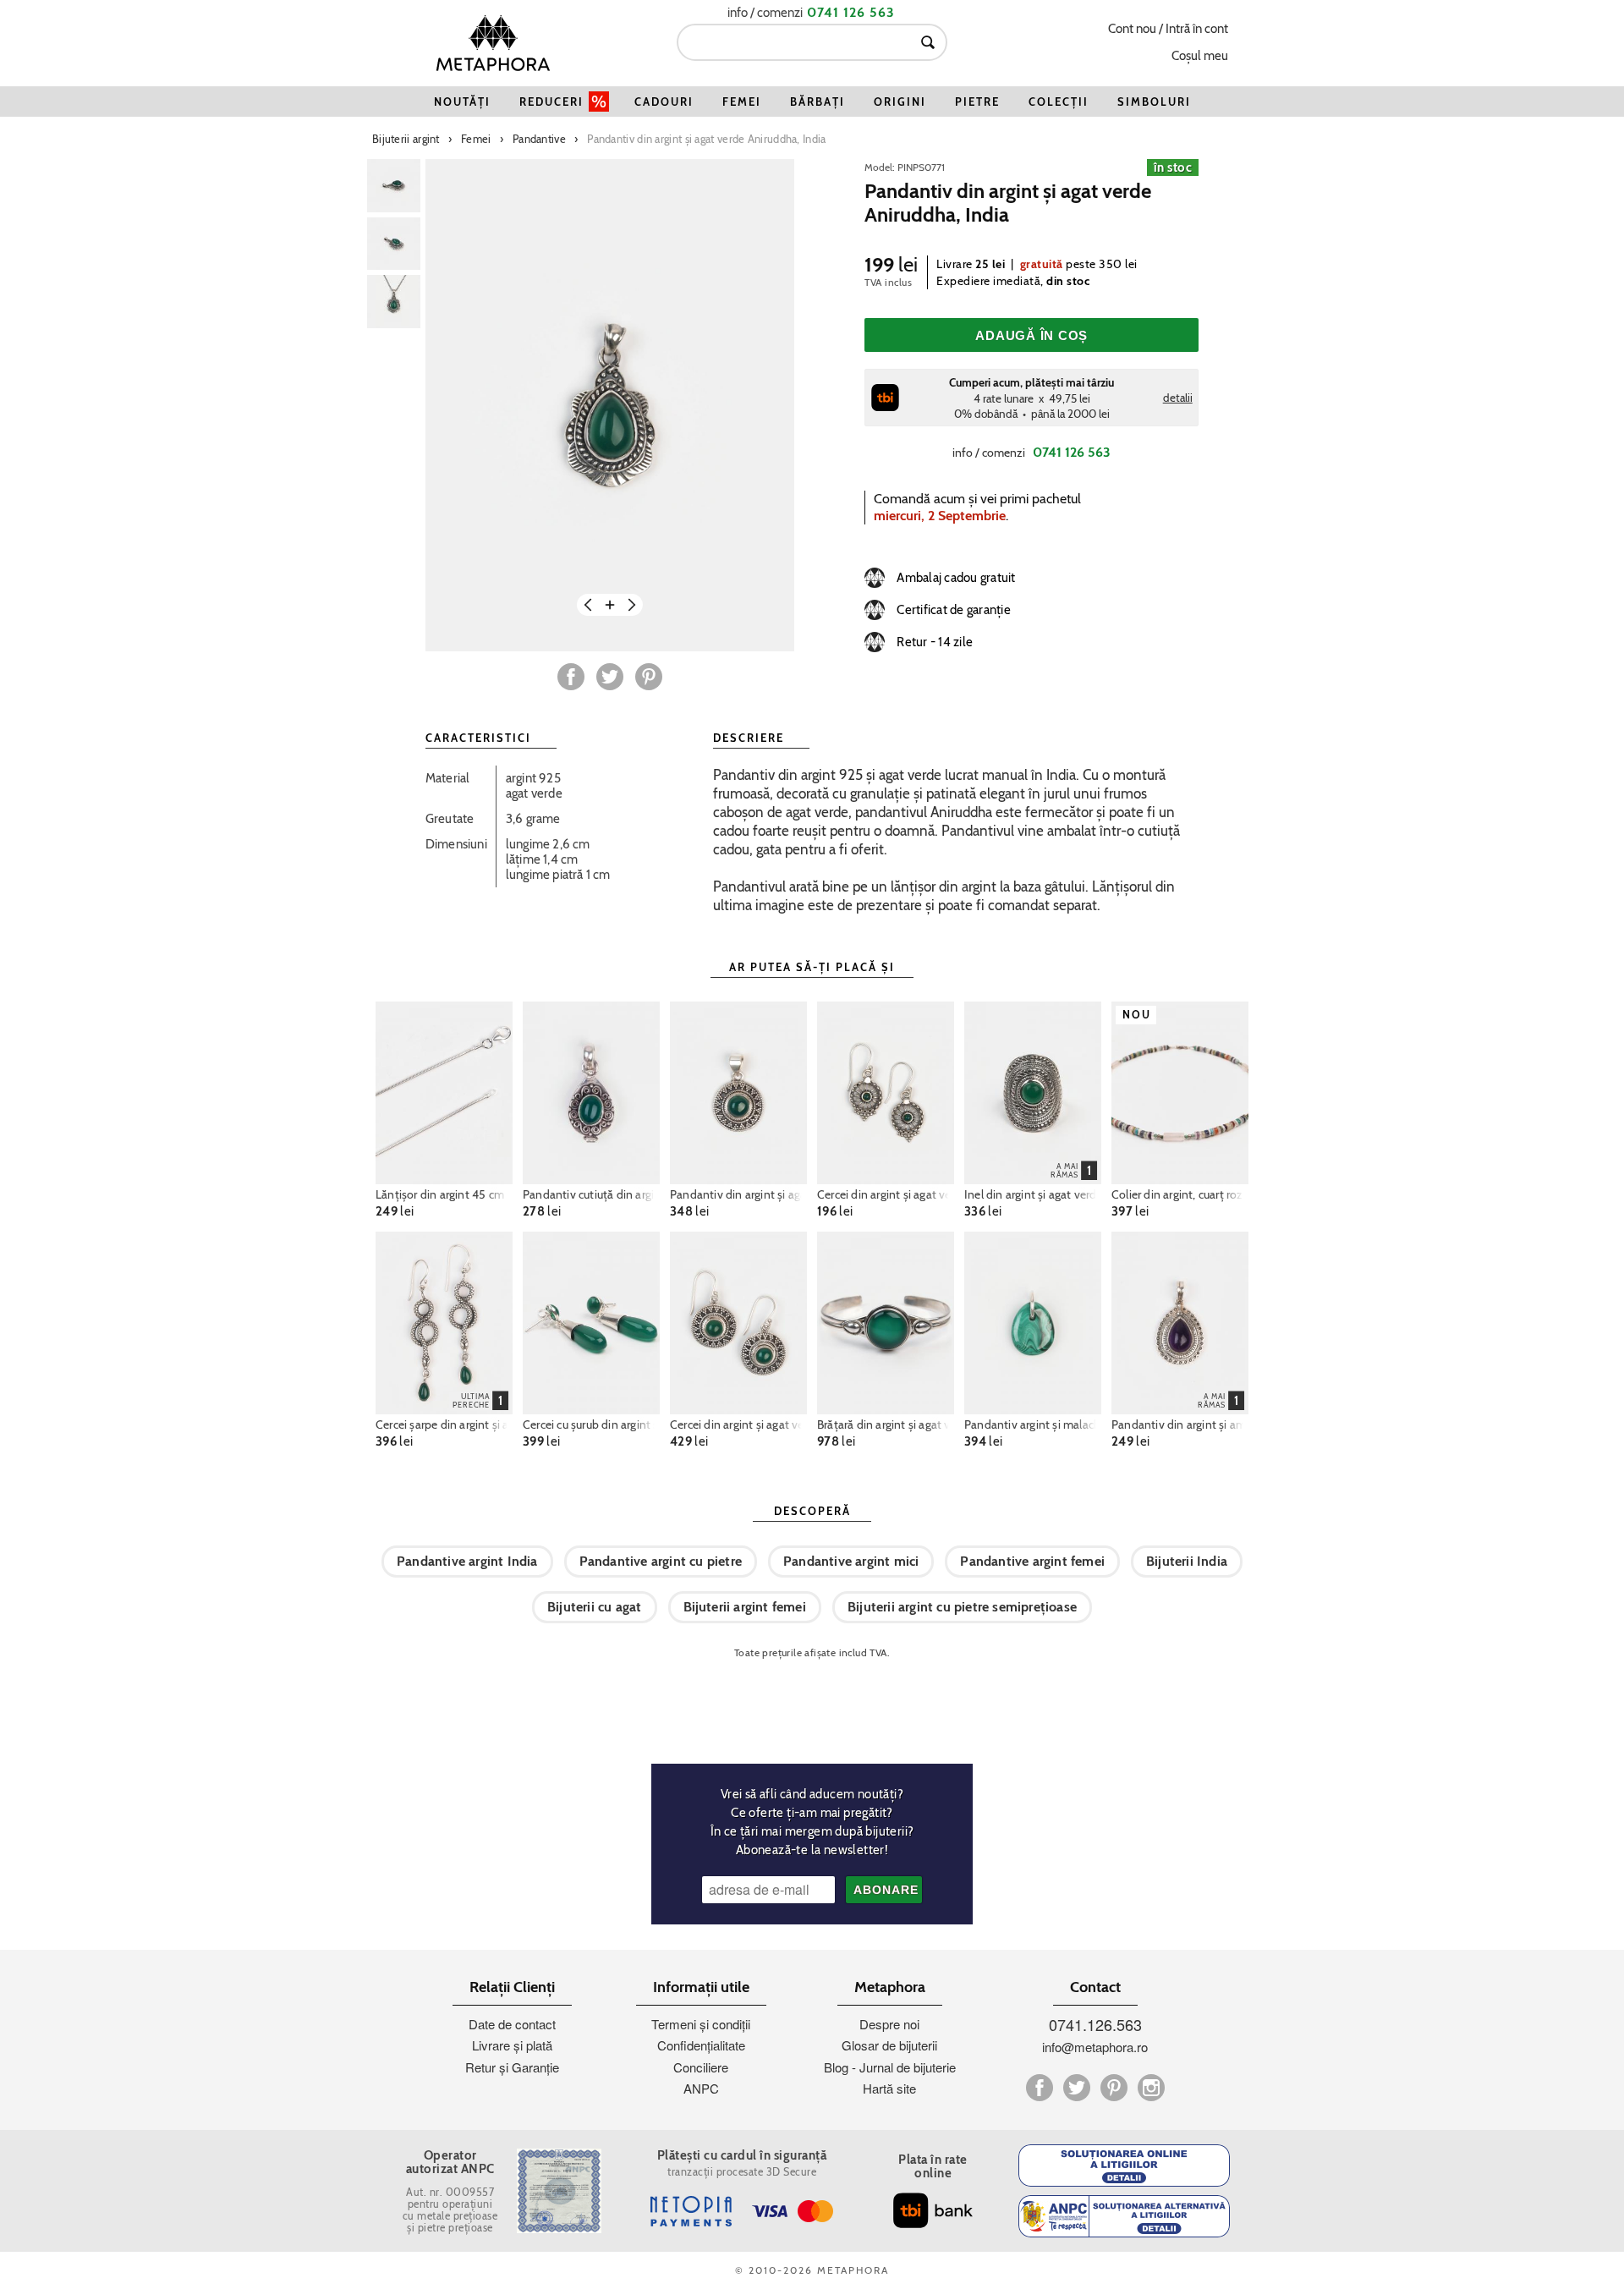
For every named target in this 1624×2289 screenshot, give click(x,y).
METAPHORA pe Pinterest (1114, 2088)
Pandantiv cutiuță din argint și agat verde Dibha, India (591, 1194)
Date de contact (512, 2024)
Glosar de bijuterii (889, 2045)
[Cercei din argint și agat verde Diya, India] (886, 1093)
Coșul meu (1200, 56)
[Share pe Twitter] (610, 677)
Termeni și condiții (701, 2024)
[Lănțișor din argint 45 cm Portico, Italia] (444, 1093)
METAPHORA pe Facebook (1040, 2088)
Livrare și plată (512, 2045)
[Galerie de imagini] (394, 186)
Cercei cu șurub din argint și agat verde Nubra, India (591, 1424)
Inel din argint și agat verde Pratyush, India (1033, 1194)
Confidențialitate (701, 2045)
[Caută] (928, 42)
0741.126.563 (1095, 2024)
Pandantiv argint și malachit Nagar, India (1033, 1424)
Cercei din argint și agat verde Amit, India (738, 1424)
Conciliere (701, 2067)
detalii (1178, 398)
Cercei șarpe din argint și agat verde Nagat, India (444, 1424)
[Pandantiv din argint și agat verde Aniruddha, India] (610, 405)
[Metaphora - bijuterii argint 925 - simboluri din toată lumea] (493, 43)
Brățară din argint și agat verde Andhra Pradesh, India (886, 1424)
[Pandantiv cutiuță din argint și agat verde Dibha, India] (591, 1093)
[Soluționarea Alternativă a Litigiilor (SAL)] (1124, 2216)
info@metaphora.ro (1095, 2047)
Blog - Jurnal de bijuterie (890, 2067)
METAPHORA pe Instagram (1151, 2088)
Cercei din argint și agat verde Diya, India (886, 1194)
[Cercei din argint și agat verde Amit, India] (738, 1323)
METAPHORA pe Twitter (1077, 2088)
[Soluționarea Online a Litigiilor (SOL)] (1124, 2165)
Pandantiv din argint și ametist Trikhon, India (1180, 1424)
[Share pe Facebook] (571, 677)
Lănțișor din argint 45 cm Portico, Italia (444, 1194)
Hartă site (889, 2088)
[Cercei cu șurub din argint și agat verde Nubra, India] (591, 1323)
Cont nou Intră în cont (1168, 29)
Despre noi (889, 2024)
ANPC (701, 2088)
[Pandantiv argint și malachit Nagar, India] (1033, 1323)
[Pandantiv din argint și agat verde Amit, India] (738, 1093)
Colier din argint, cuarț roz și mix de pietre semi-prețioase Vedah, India (1180, 1194)
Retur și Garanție (512, 2067)
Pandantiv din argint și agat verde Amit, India (738, 1194)
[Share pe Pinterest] (649, 677)
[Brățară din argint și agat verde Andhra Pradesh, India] (886, 1323)
